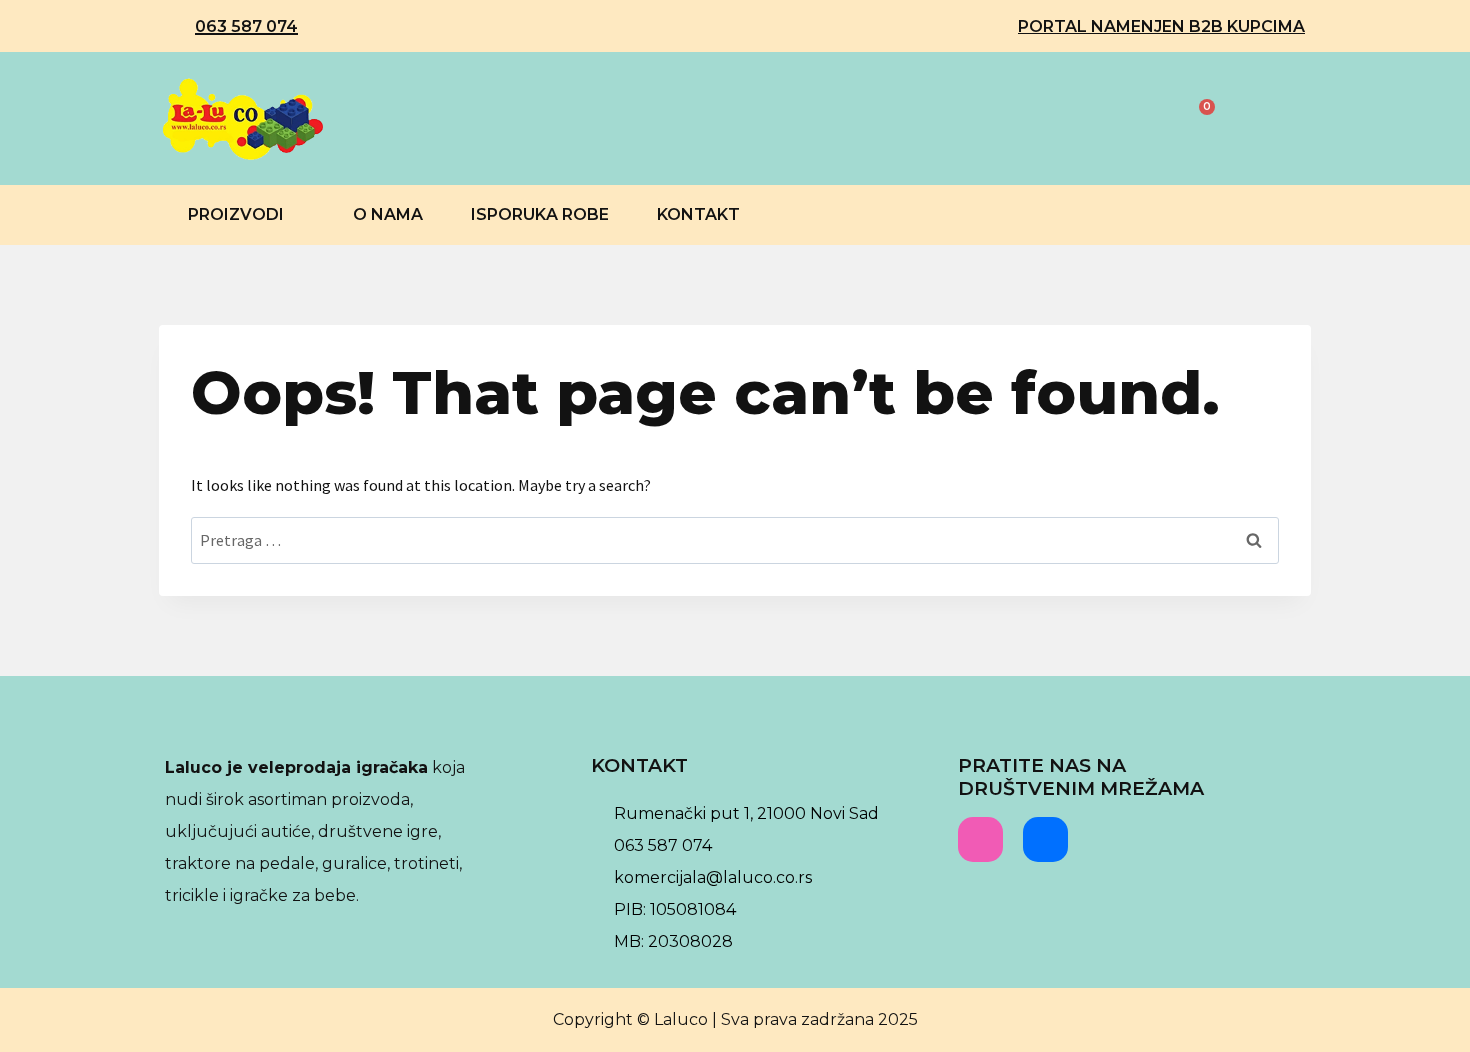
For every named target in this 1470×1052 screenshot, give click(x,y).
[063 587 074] (175, 27)
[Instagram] (980, 839)
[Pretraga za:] (735, 540)
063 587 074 (246, 26)
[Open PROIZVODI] (297, 215)
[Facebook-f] (1045, 839)
